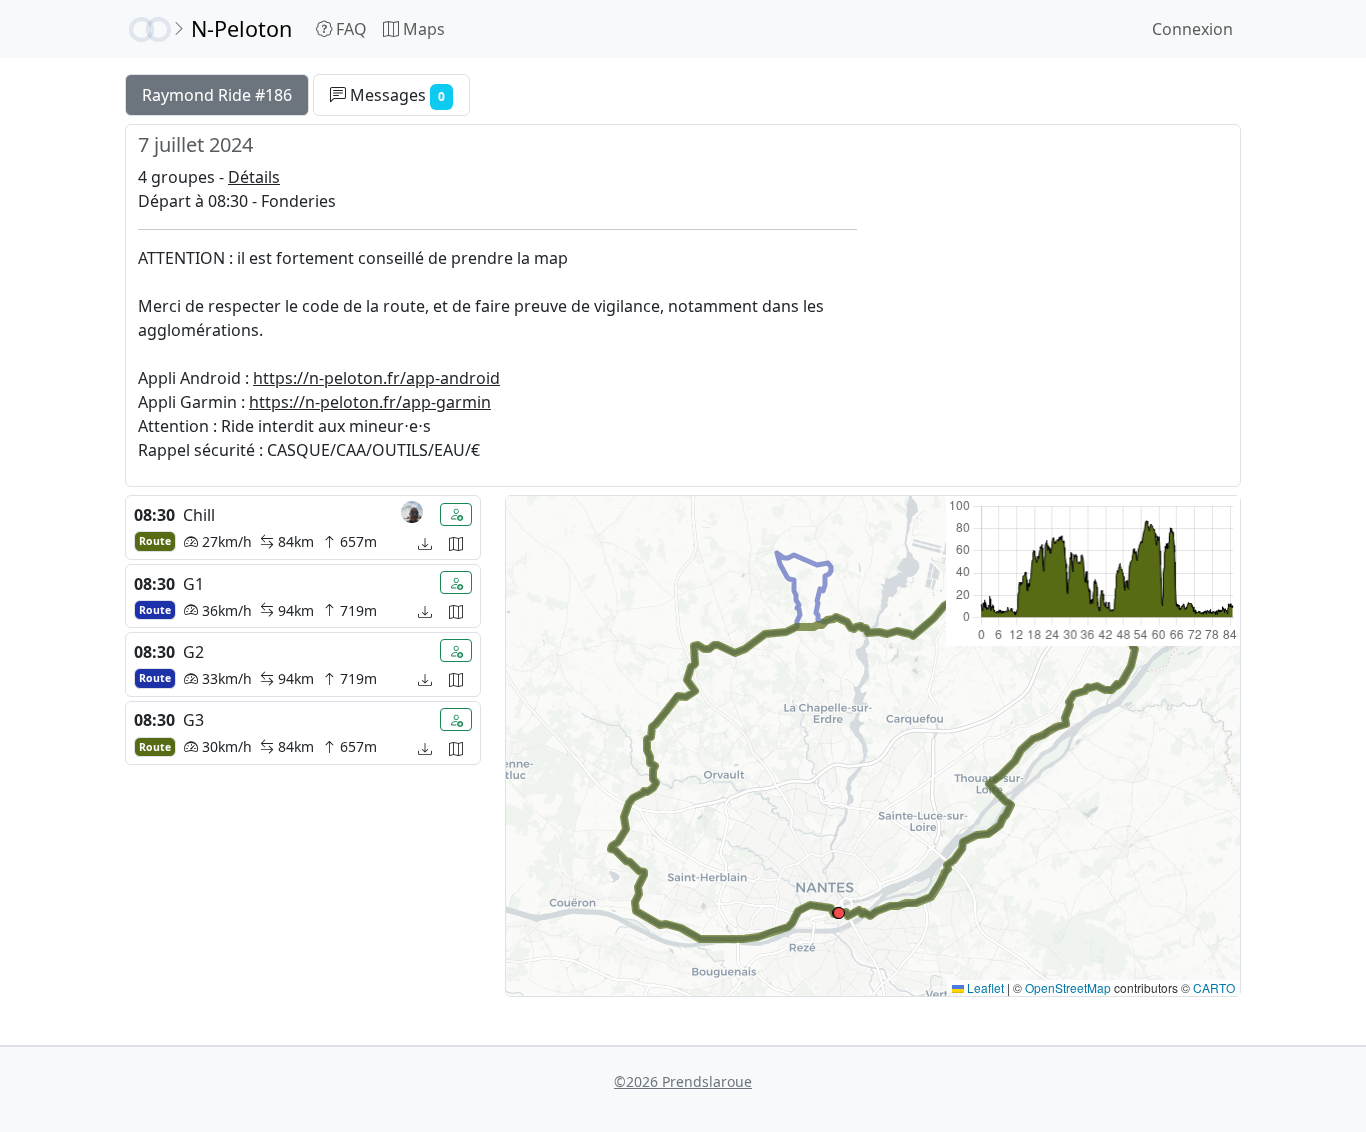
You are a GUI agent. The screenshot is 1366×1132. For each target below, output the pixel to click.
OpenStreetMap (1068, 987)
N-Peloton (241, 28)
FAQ (349, 29)
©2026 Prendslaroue (683, 1081)
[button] (839, 913)
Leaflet (984, 987)
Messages (395, 95)
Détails (254, 177)
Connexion (1192, 29)
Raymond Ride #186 (217, 95)
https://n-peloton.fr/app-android (376, 378)
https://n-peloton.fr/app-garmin (370, 402)
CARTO (1214, 987)
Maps (422, 29)
